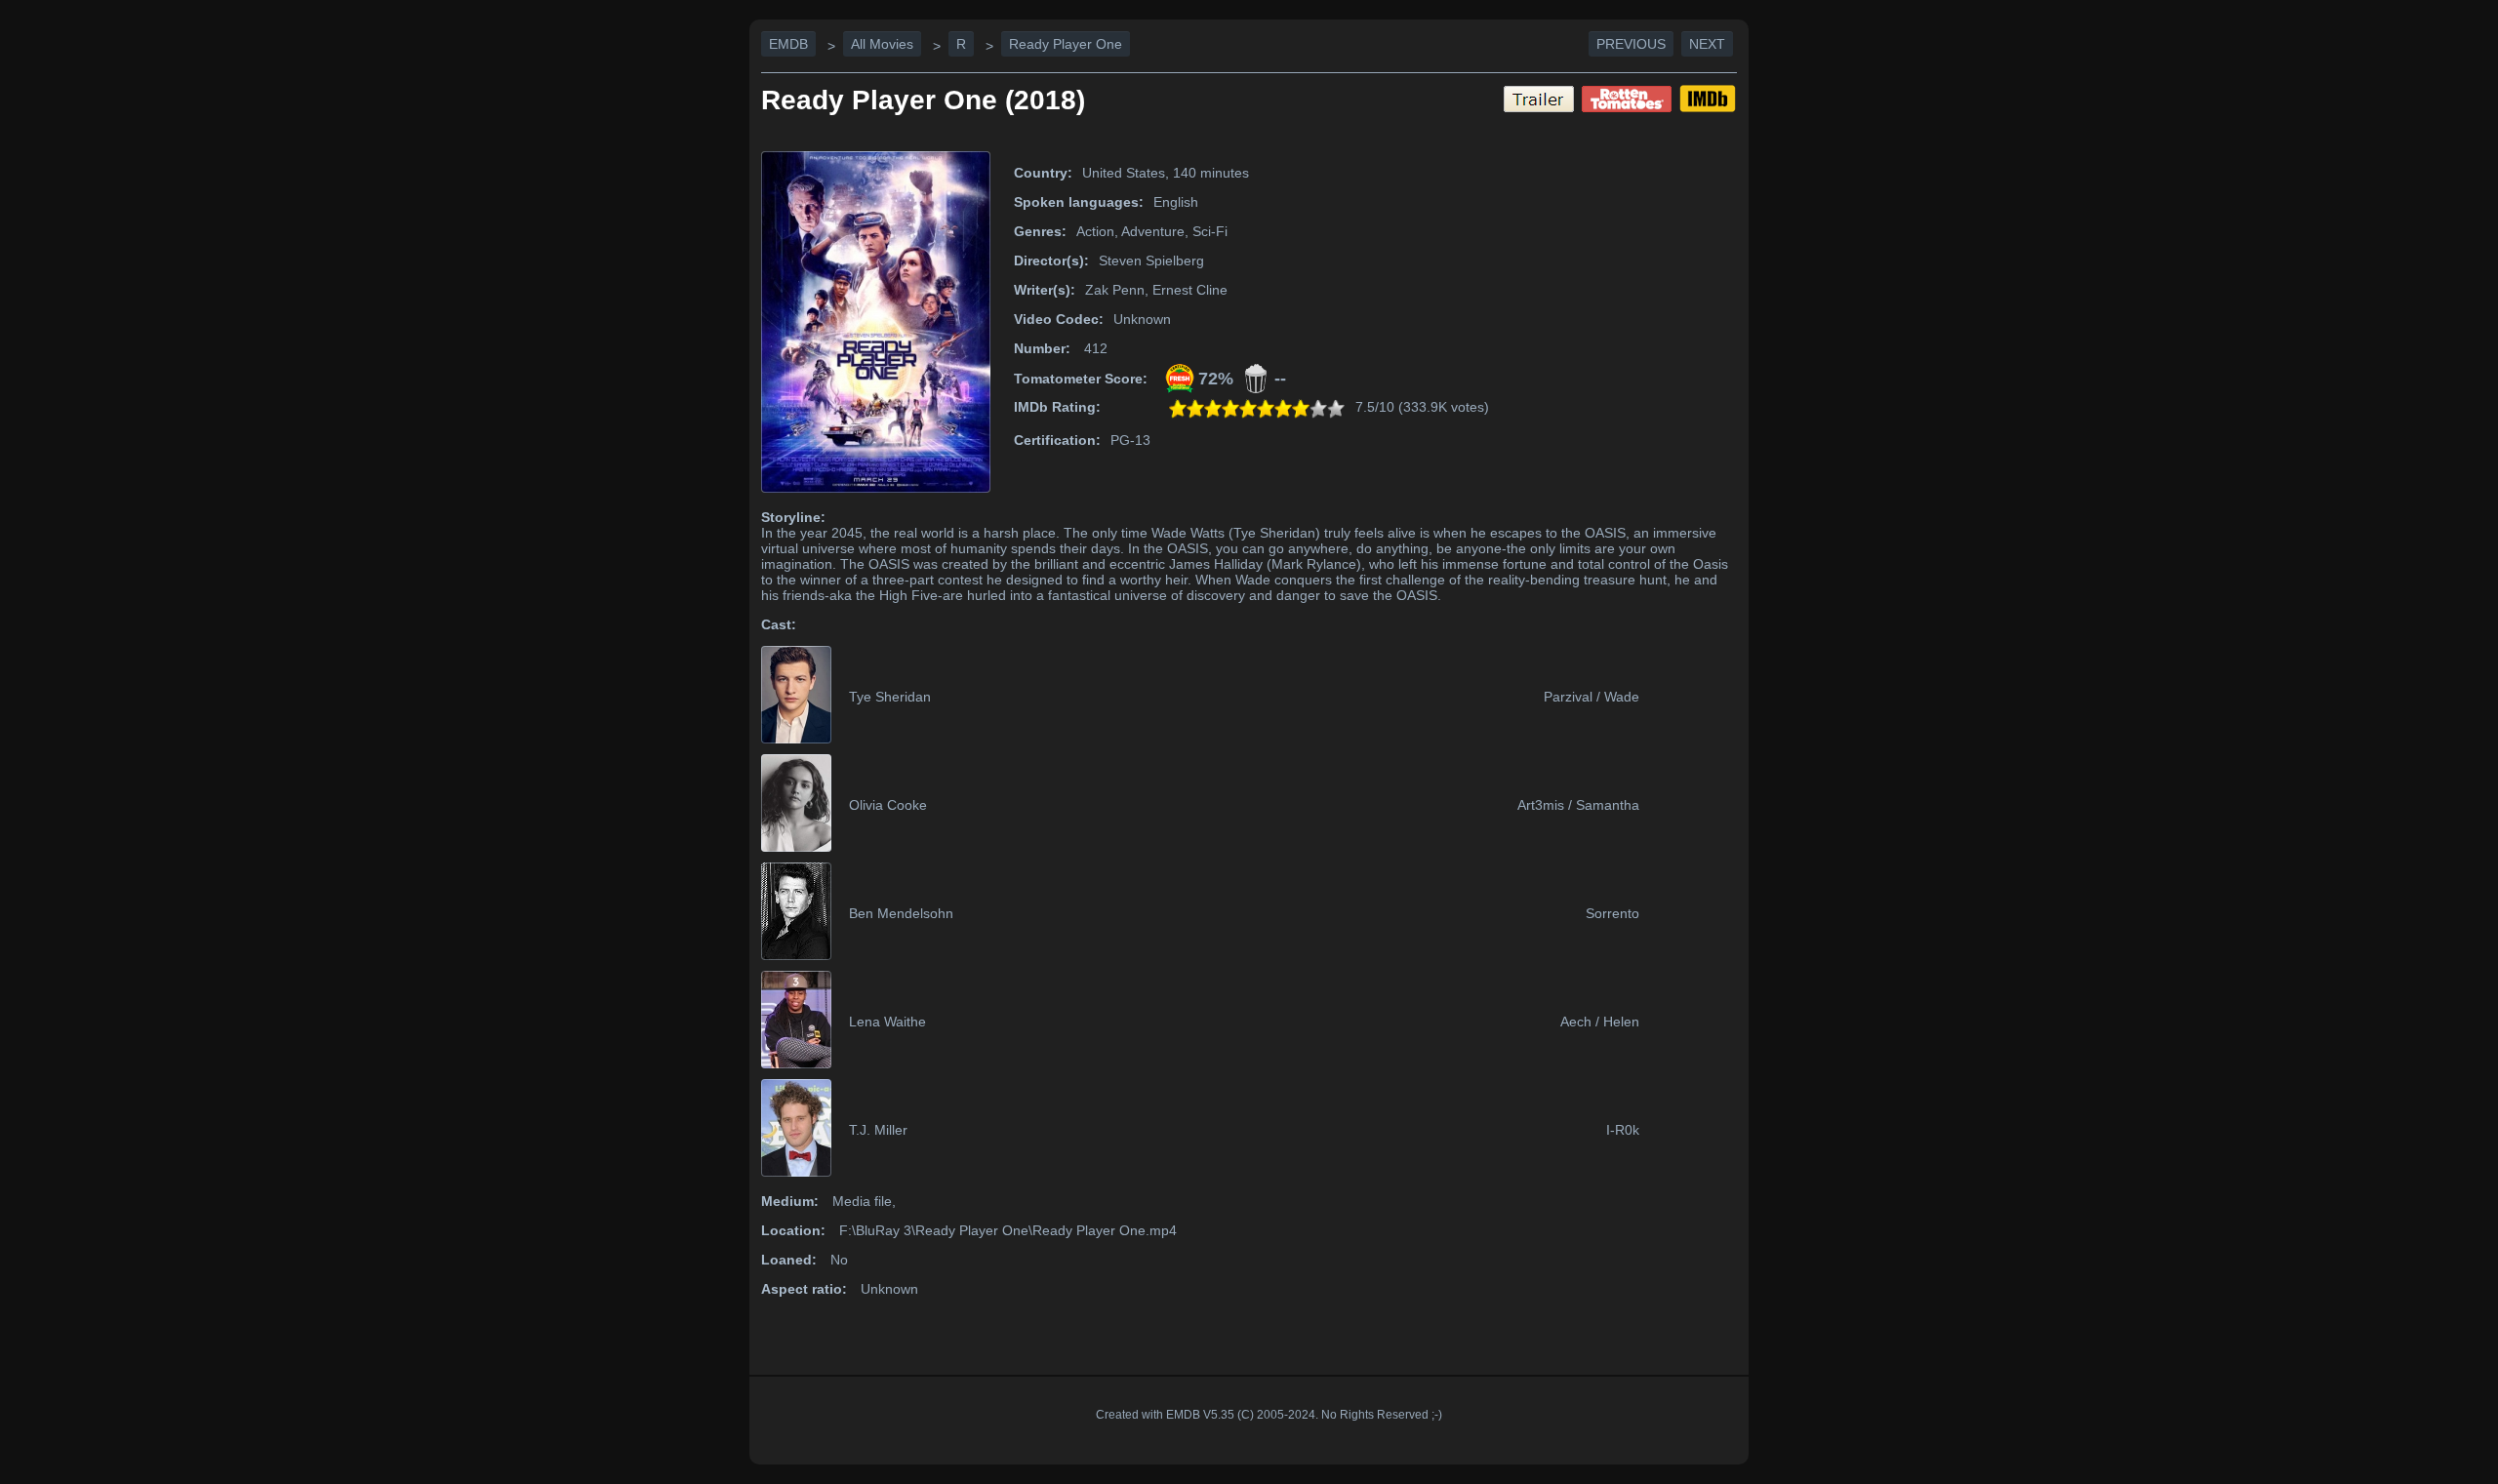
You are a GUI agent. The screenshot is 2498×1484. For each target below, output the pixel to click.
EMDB (788, 44)
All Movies (882, 44)
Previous (1631, 44)
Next (1707, 44)
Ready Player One (1066, 44)
